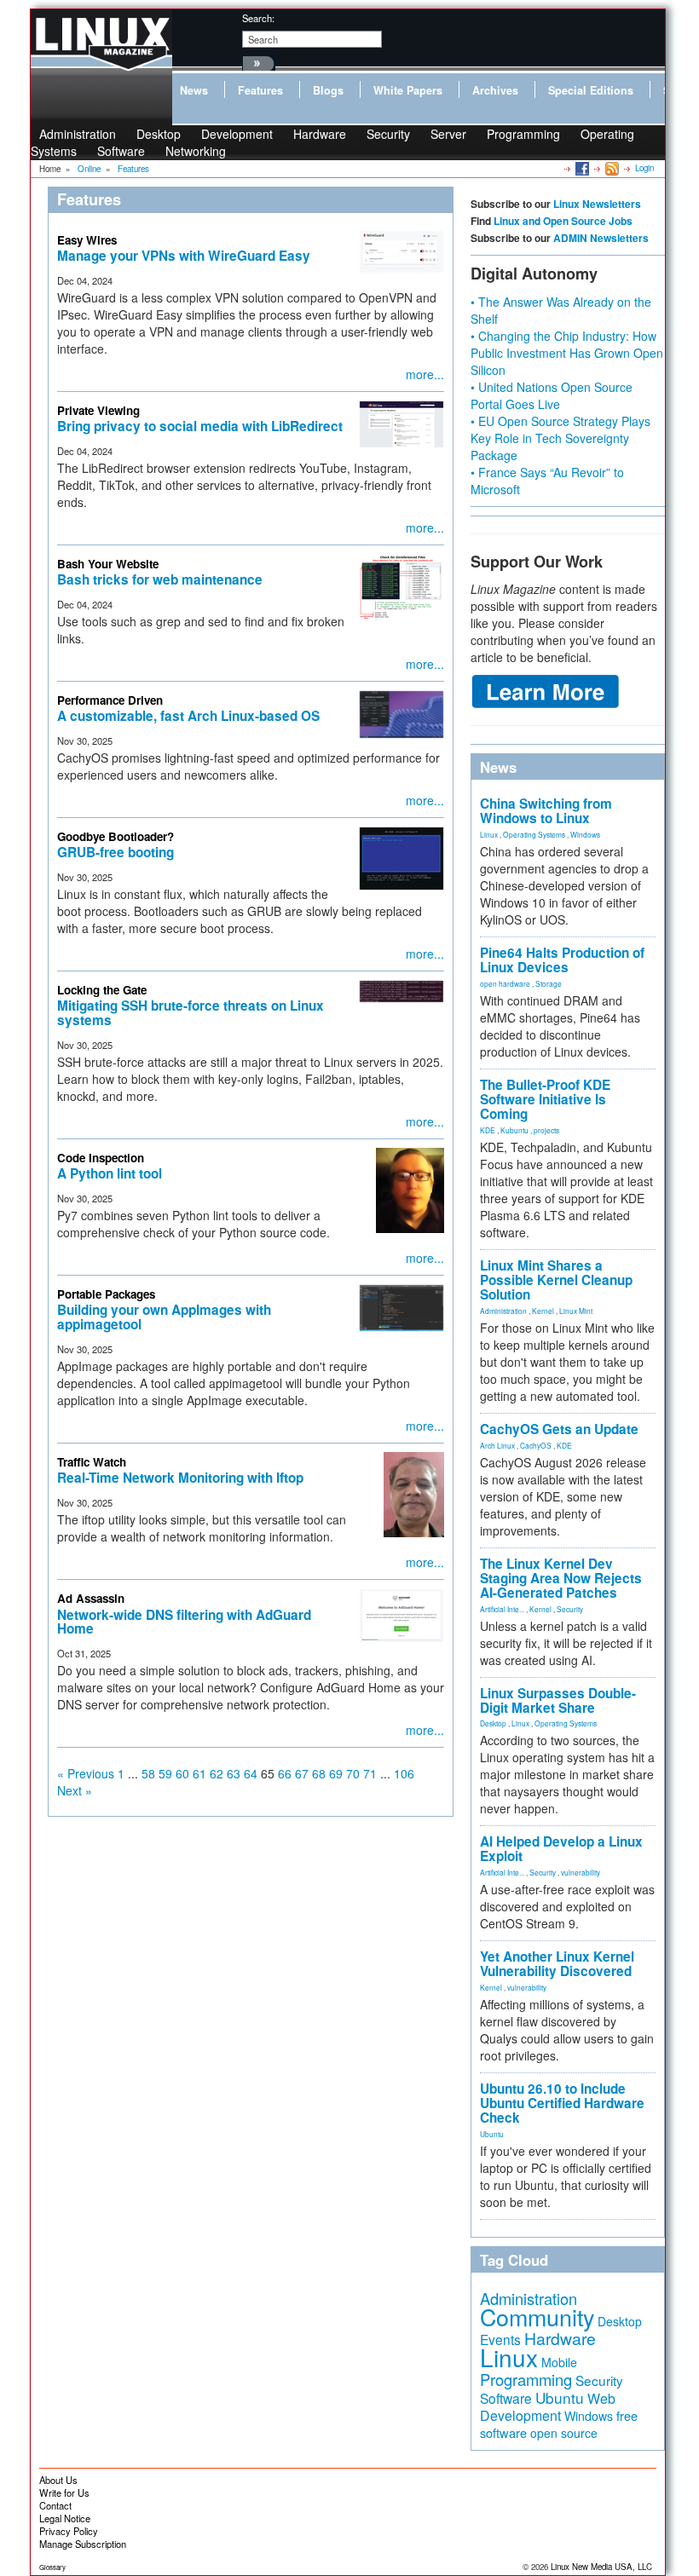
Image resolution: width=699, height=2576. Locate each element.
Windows (585, 834)
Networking (196, 151)
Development (237, 134)
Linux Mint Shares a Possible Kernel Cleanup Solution (556, 1280)
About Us (58, 2480)
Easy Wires (87, 240)
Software (121, 151)
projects (546, 1130)
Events (500, 2339)
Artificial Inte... (502, 1609)
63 (234, 1773)
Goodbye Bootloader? (116, 836)
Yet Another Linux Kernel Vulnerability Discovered (557, 1964)
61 (199, 1773)
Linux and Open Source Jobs (563, 221)
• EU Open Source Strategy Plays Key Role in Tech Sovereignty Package (560, 438)
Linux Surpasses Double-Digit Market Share (558, 1700)
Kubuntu (514, 1130)
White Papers (408, 90)
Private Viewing (98, 410)
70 (353, 1773)
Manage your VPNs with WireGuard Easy (184, 256)
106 (404, 1773)
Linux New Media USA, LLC (601, 2567)
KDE (488, 1130)
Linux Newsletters (597, 204)
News (194, 90)
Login (644, 168)
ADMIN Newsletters (601, 238)
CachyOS (536, 1445)
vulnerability (581, 1872)
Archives (495, 90)
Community (537, 2317)
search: (258, 18)
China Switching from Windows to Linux (546, 811)
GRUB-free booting (116, 852)
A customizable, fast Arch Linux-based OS (188, 716)
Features (260, 90)
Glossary (52, 2567)
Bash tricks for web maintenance (160, 579)
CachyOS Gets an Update (559, 1429)
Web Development (548, 2407)
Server (448, 134)
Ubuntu (492, 2134)
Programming (523, 134)
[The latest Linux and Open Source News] (611, 168)
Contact (55, 2505)
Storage (549, 983)
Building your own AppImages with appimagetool (164, 1317)
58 (148, 1773)
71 (370, 1773)
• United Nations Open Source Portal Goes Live (552, 395)
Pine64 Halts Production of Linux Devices (562, 960)
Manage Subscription (83, 2544)
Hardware (320, 134)
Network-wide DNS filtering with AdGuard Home (184, 1622)
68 (319, 1773)
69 (336, 1773)
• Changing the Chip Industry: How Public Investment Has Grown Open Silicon (567, 353)
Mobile (559, 2362)
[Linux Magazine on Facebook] (581, 168)
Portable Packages (106, 1294)
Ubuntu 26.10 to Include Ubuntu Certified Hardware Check (562, 2103)
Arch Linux (497, 1445)
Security (388, 134)
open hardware (505, 983)
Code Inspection (101, 1158)
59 (165, 1773)
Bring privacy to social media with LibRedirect (200, 426)
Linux (489, 834)
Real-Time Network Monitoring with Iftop (180, 1478)
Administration (503, 1311)
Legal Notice (65, 2518)
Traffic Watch (92, 1462)
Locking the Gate (102, 990)
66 (285, 1773)
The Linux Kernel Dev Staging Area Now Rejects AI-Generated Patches (561, 1578)
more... (425, 374)
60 (182, 1773)
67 (302, 1773)
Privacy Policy (69, 2531)
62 (217, 1773)
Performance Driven (110, 700)
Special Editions (591, 90)
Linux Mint (576, 1311)
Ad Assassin (91, 1598)
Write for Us (64, 2492)
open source (564, 2433)
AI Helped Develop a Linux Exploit (561, 1849)
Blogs (328, 90)
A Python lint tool (110, 1173)
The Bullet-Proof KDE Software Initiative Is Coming (545, 1099)
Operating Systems (534, 834)
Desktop (493, 1723)
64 (251, 1773)
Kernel (543, 1311)
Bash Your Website (108, 564)
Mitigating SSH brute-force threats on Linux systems (191, 1013)
